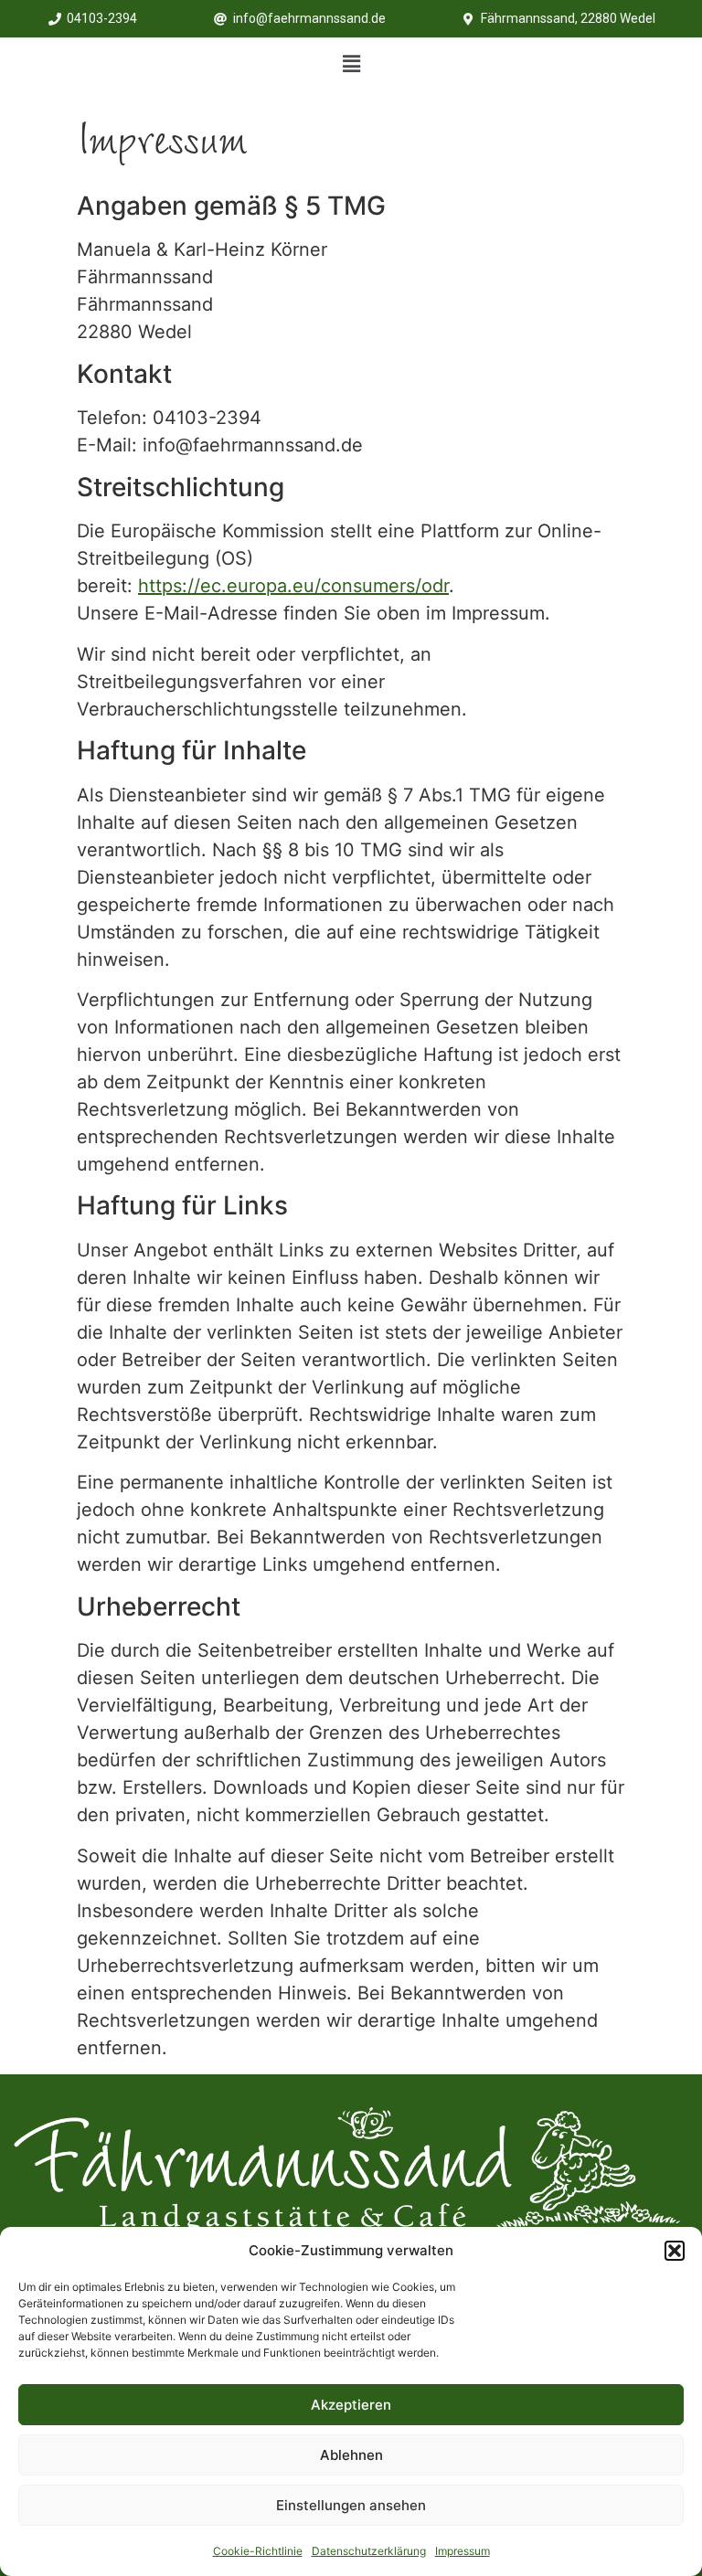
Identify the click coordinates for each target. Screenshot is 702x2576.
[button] (675, 2251)
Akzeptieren (351, 2405)
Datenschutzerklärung (369, 2551)
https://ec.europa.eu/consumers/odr (293, 586)
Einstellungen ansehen (351, 2505)
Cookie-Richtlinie (258, 2551)
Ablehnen (351, 2455)
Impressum (463, 2551)
